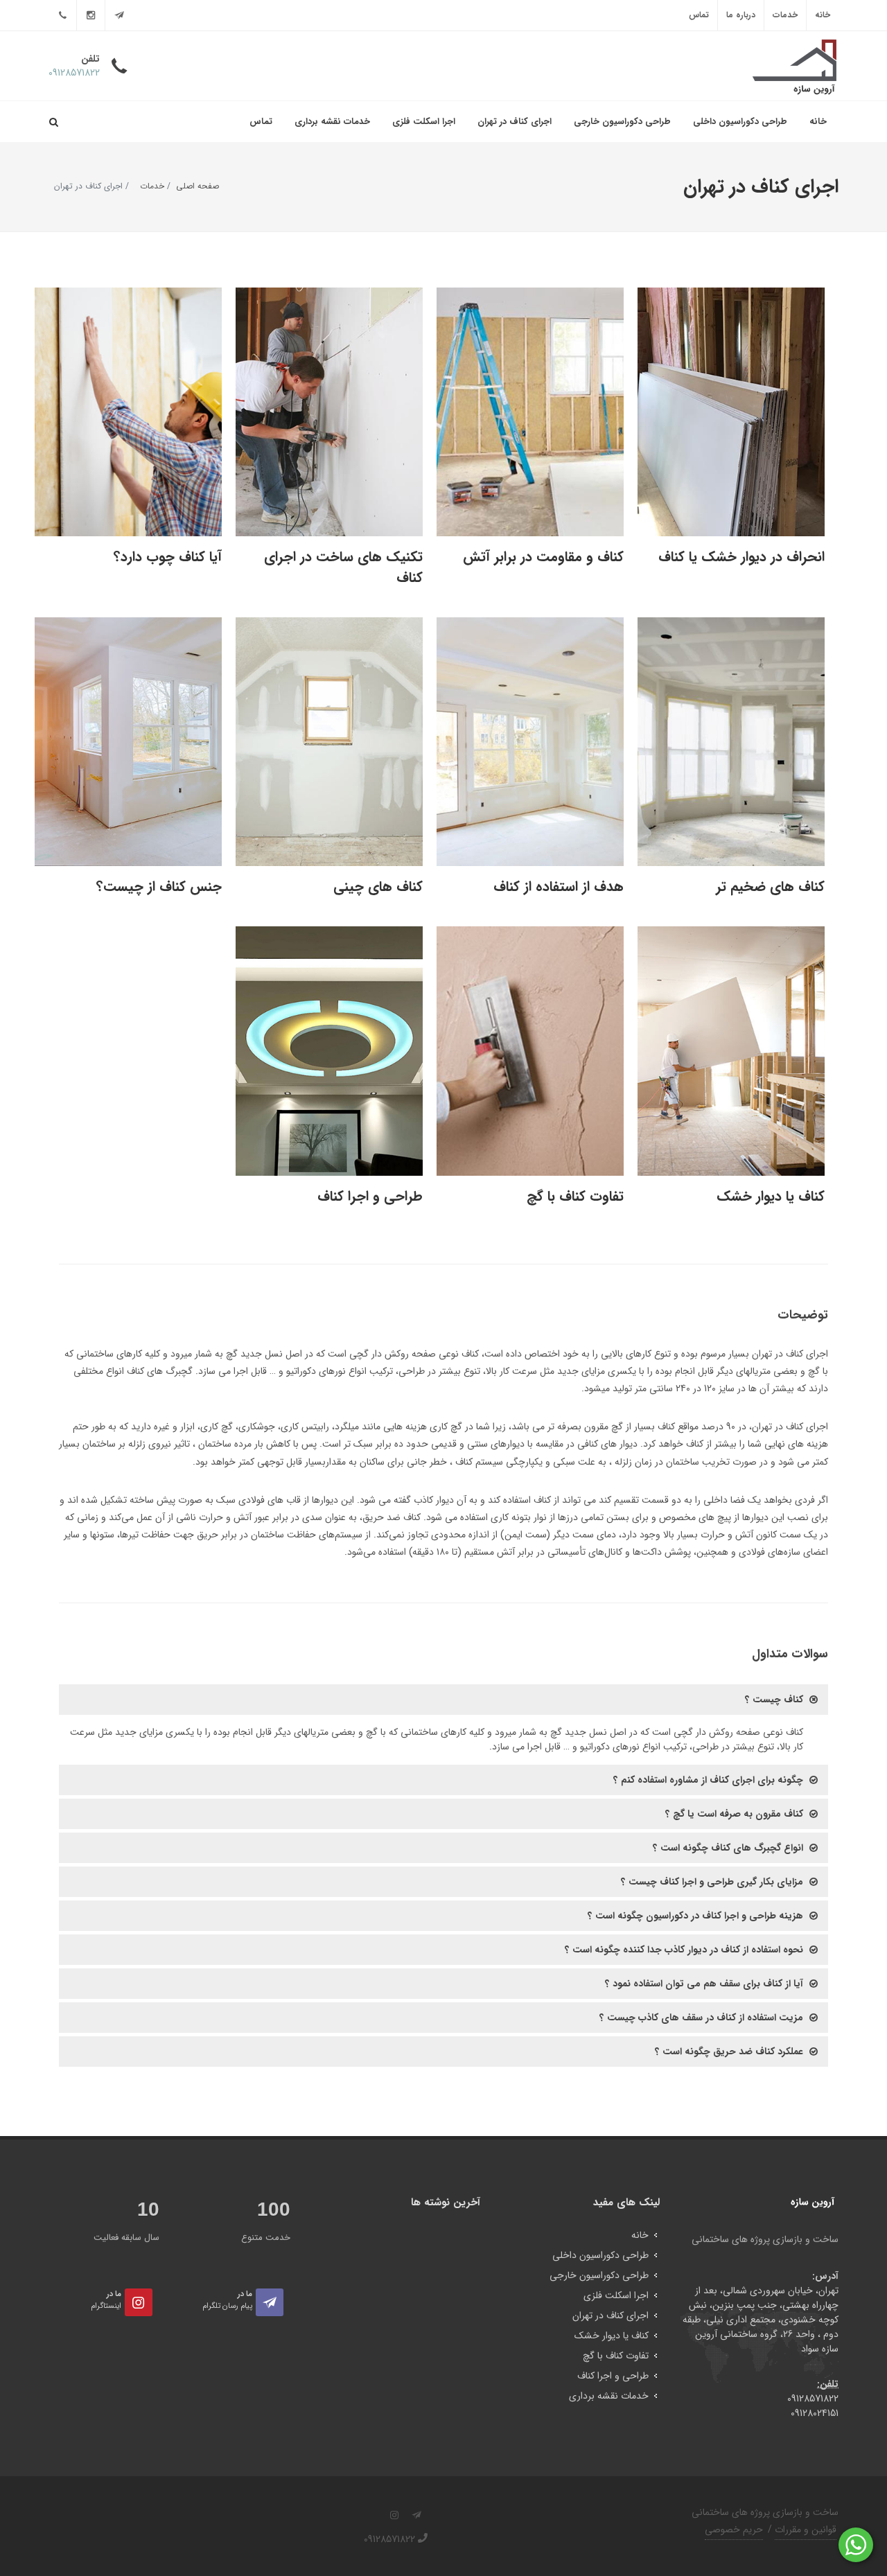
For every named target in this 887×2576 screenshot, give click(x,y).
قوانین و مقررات (806, 2530)
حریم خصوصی (734, 2530)
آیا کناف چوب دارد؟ (168, 557)
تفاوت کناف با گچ (575, 1196)
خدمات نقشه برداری (332, 122)
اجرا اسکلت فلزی (424, 122)
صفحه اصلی (197, 186)
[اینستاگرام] (91, 15)
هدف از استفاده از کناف (559, 886)
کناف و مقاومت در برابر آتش (543, 557)
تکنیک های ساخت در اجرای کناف (343, 567)
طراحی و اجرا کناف (370, 1196)
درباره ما (741, 15)
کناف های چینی (378, 886)
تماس (699, 15)
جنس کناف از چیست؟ (159, 886)
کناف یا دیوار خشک (771, 1196)
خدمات (785, 15)
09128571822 (813, 2399)
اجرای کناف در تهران (515, 122)
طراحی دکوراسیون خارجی (622, 122)
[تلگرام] (119, 15)
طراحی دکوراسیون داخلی (740, 122)
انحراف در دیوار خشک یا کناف (741, 557)
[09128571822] (62, 15)
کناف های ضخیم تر (770, 886)
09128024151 (815, 2413)
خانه (823, 15)
